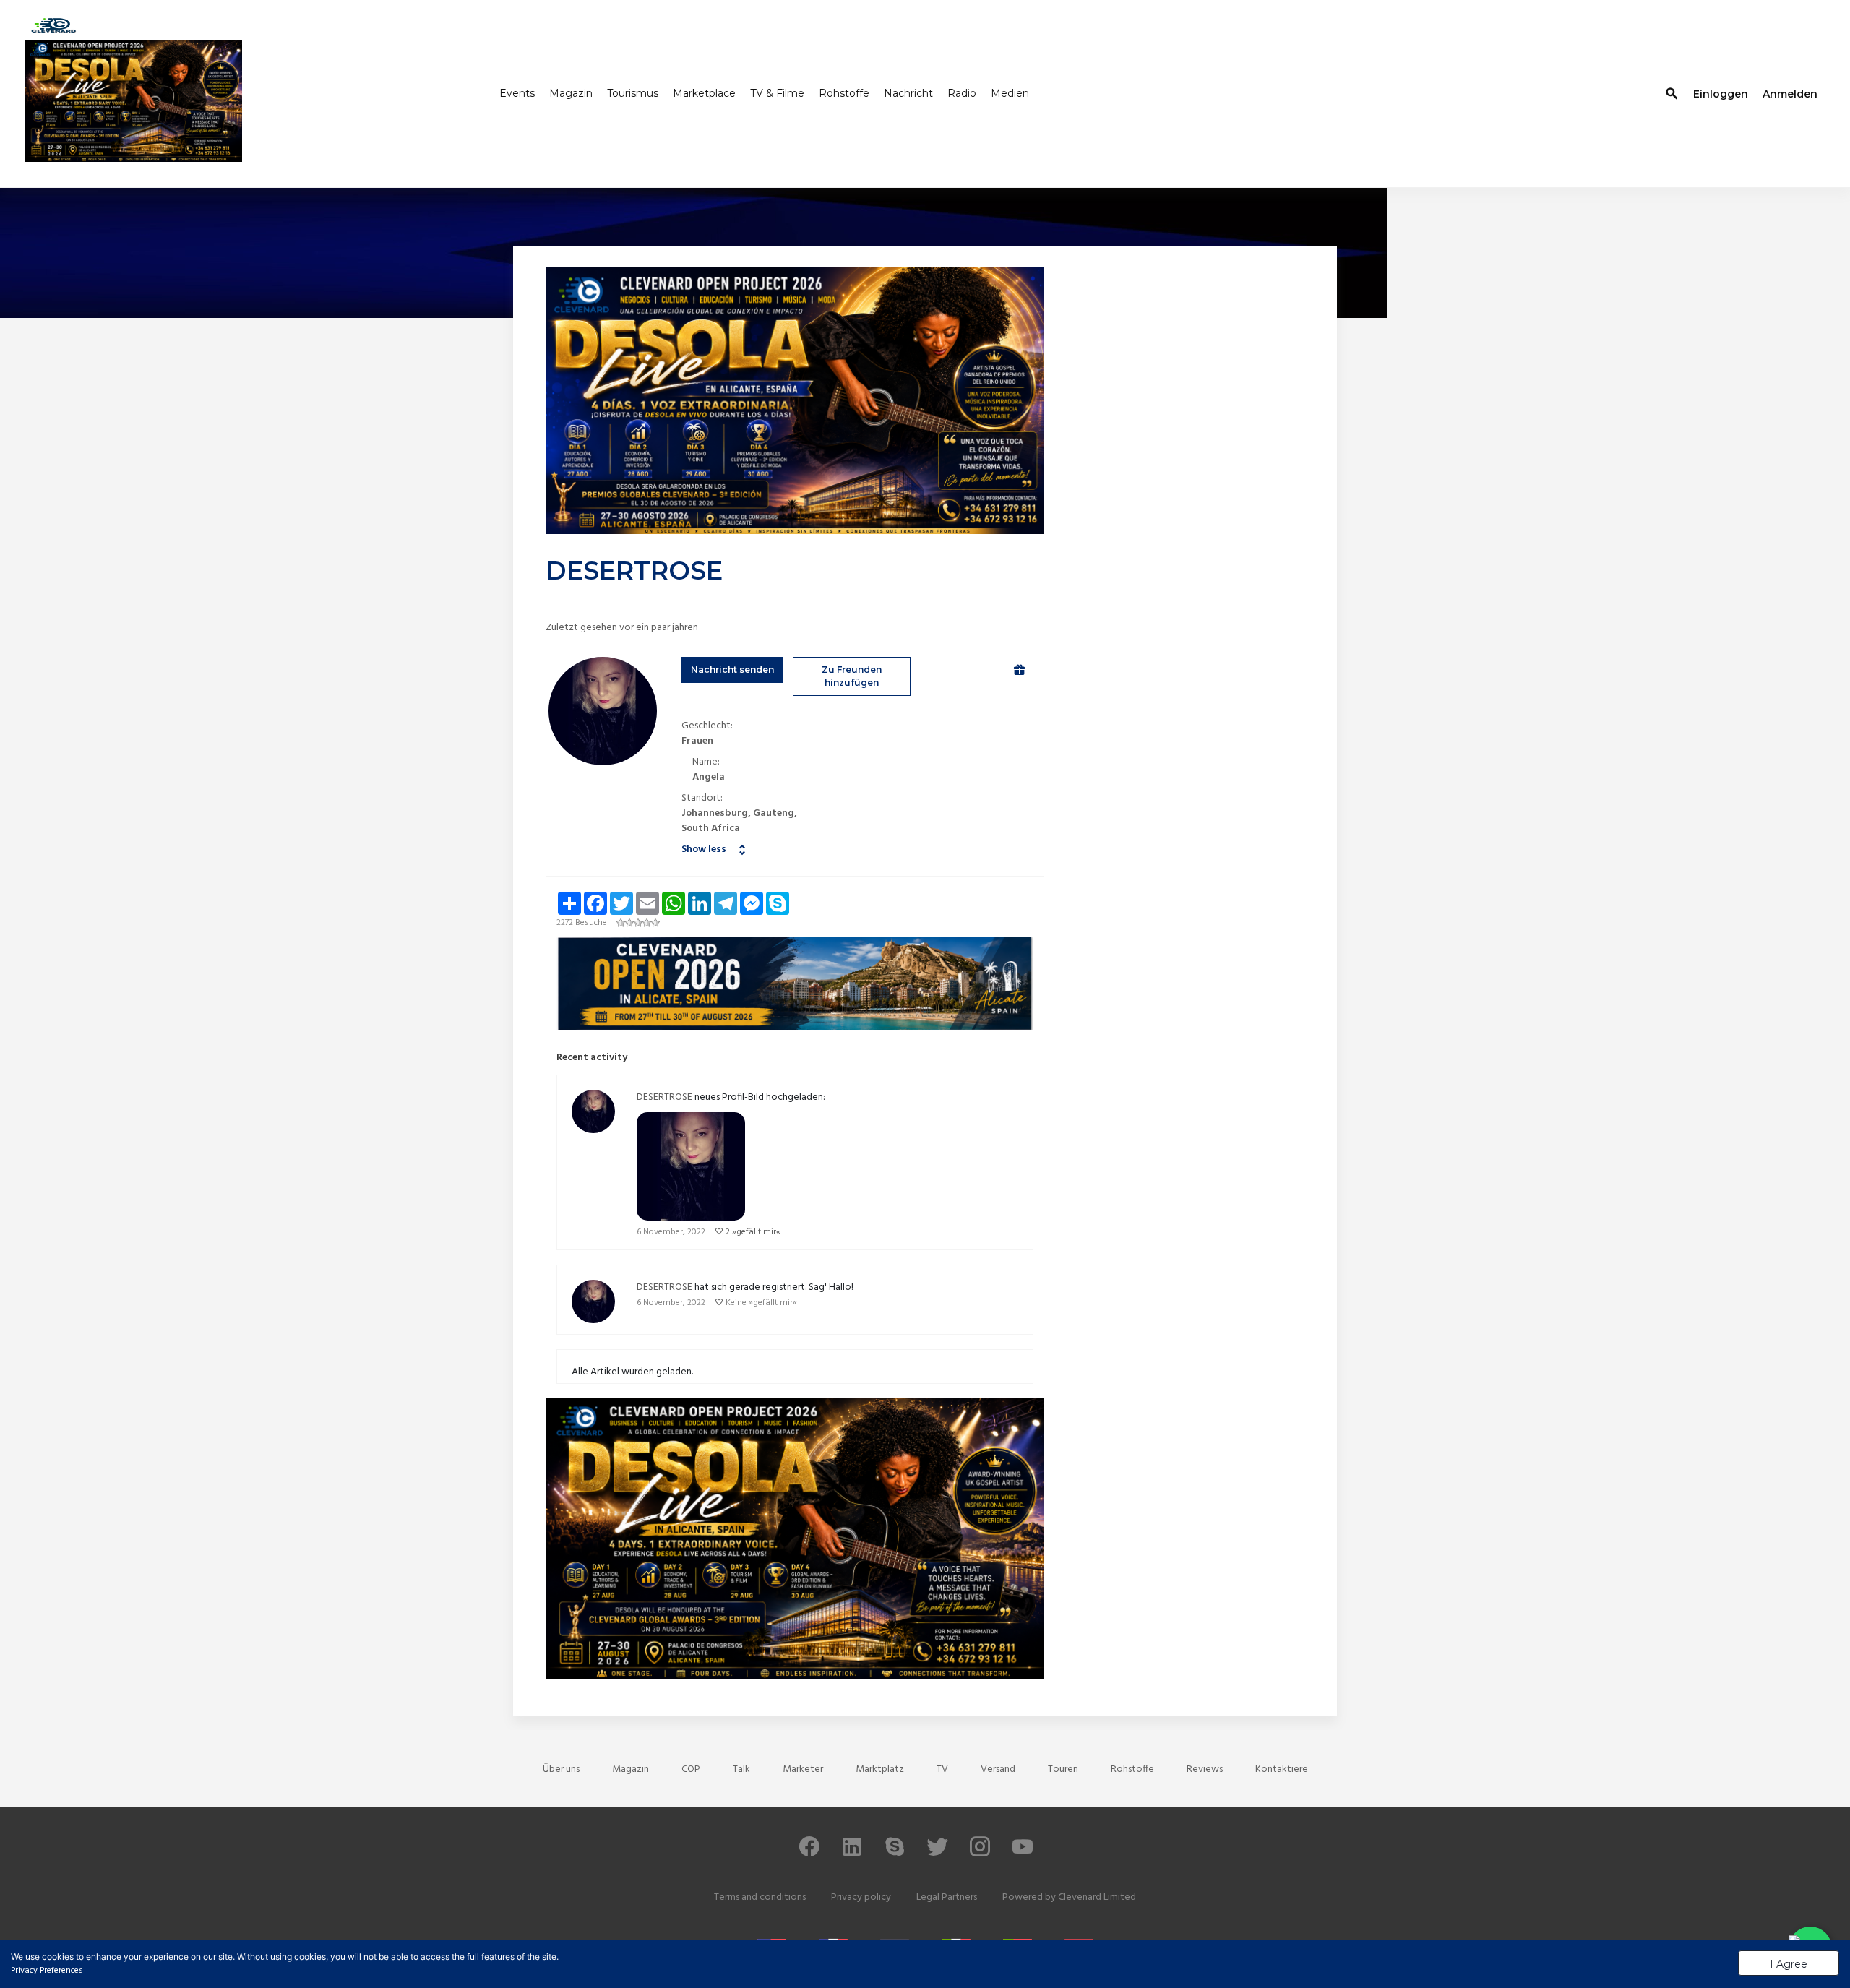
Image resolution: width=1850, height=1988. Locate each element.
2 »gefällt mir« (753, 1232)
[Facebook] (809, 1853)
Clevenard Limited (1097, 1897)
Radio (962, 92)
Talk (741, 1769)
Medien (1010, 92)
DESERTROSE (664, 1097)
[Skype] (895, 1853)
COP (691, 1769)
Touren (1063, 1769)
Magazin (571, 92)
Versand (998, 1769)
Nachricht (908, 92)
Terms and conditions (760, 1897)
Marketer (803, 1769)
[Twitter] (937, 1853)
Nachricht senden (732, 670)
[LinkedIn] (852, 1853)
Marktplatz (880, 1769)
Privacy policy (861, 1897)
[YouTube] (1023, 1853)
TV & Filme (777, 92)
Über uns (561, 1769)
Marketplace (704, 92)
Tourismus (633, 92)
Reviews (1205, 1769)
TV (942, 1769)
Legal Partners (947, 1897)
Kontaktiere (1282, 1769)
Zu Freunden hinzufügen (852, 676)
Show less (704, 849)
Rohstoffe (844, 92)
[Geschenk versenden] (1019, 670)
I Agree (1789, 1964)
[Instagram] (980, 1853)
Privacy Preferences (47, 1971)
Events (517, 92)
